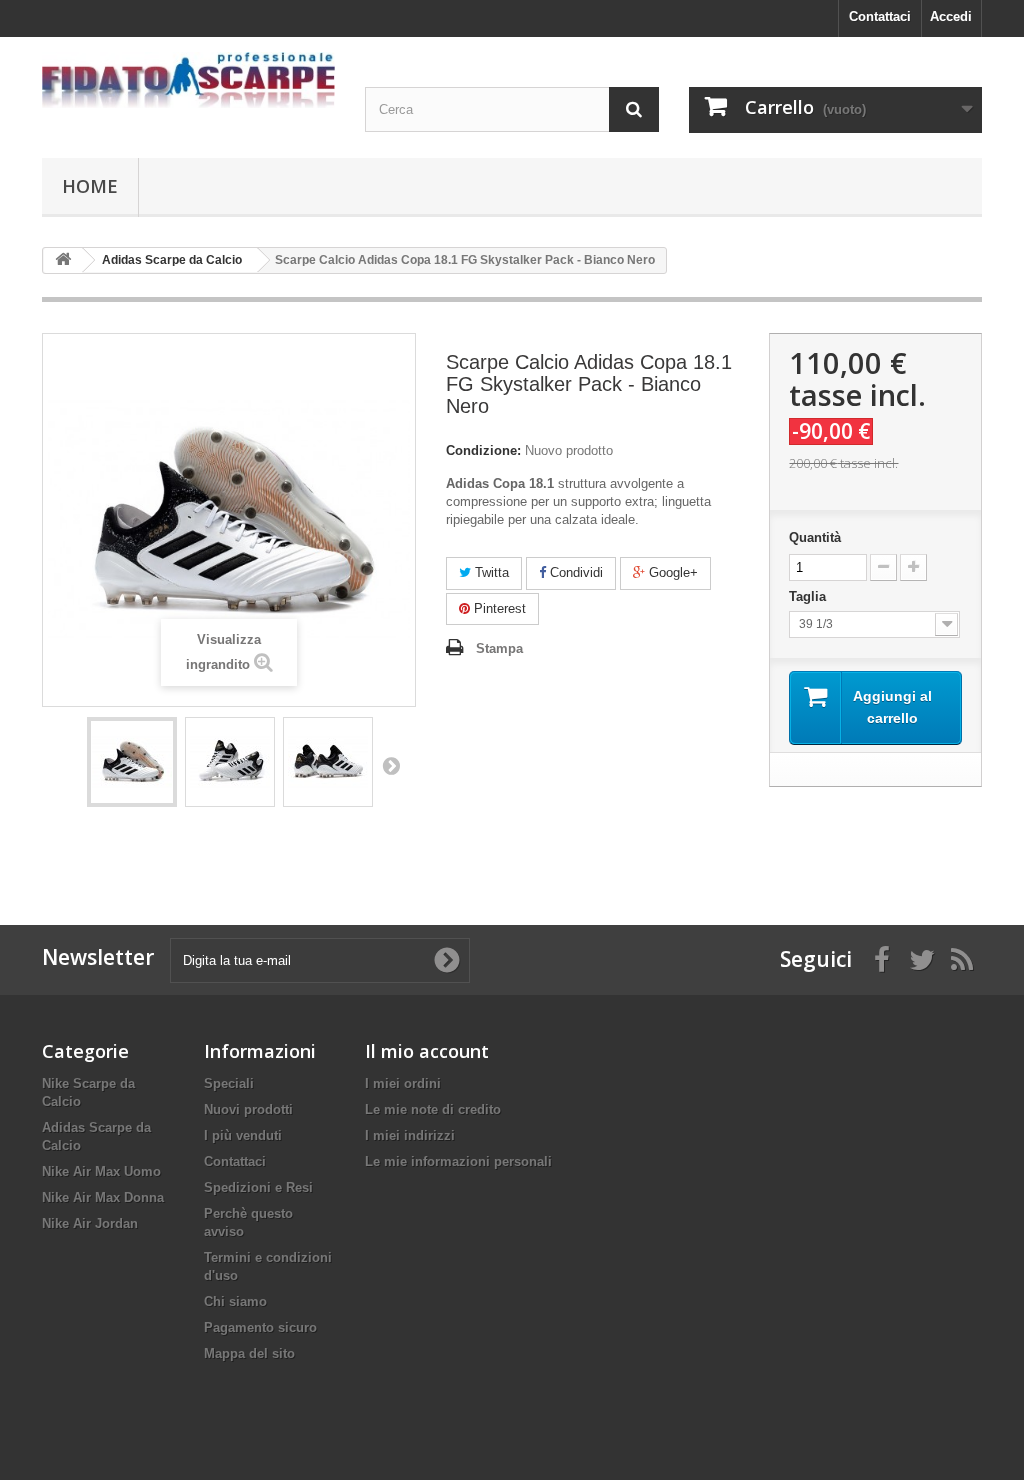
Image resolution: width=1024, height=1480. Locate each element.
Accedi (951, 16)
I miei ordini (403, 1083)
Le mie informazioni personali (458, 1161)
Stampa (499, 648)
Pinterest (498, 608)
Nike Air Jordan (90, 1223)
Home (90, 186)
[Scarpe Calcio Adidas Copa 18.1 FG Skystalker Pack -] (132, 762)
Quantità (815, 537)
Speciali (229, 1083)
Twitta (490, 572)
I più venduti (243, 1135)
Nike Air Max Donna (103, 1197)
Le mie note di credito (433, 1109)
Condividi (574, 572)
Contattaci (880, 16)
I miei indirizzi (410, 1135)
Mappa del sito (249, 1353)
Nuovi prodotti (248, 1109)
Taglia (811, 596)
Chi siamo (235, 1301)
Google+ (671, 572)
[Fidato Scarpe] (188, 80)
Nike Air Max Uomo (101, 1171)
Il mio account (427, 1051)
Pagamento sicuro (260, 1327)
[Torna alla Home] (63, 260)
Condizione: (483, 450)
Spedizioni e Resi (258, 1187)
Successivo (391, 765)
